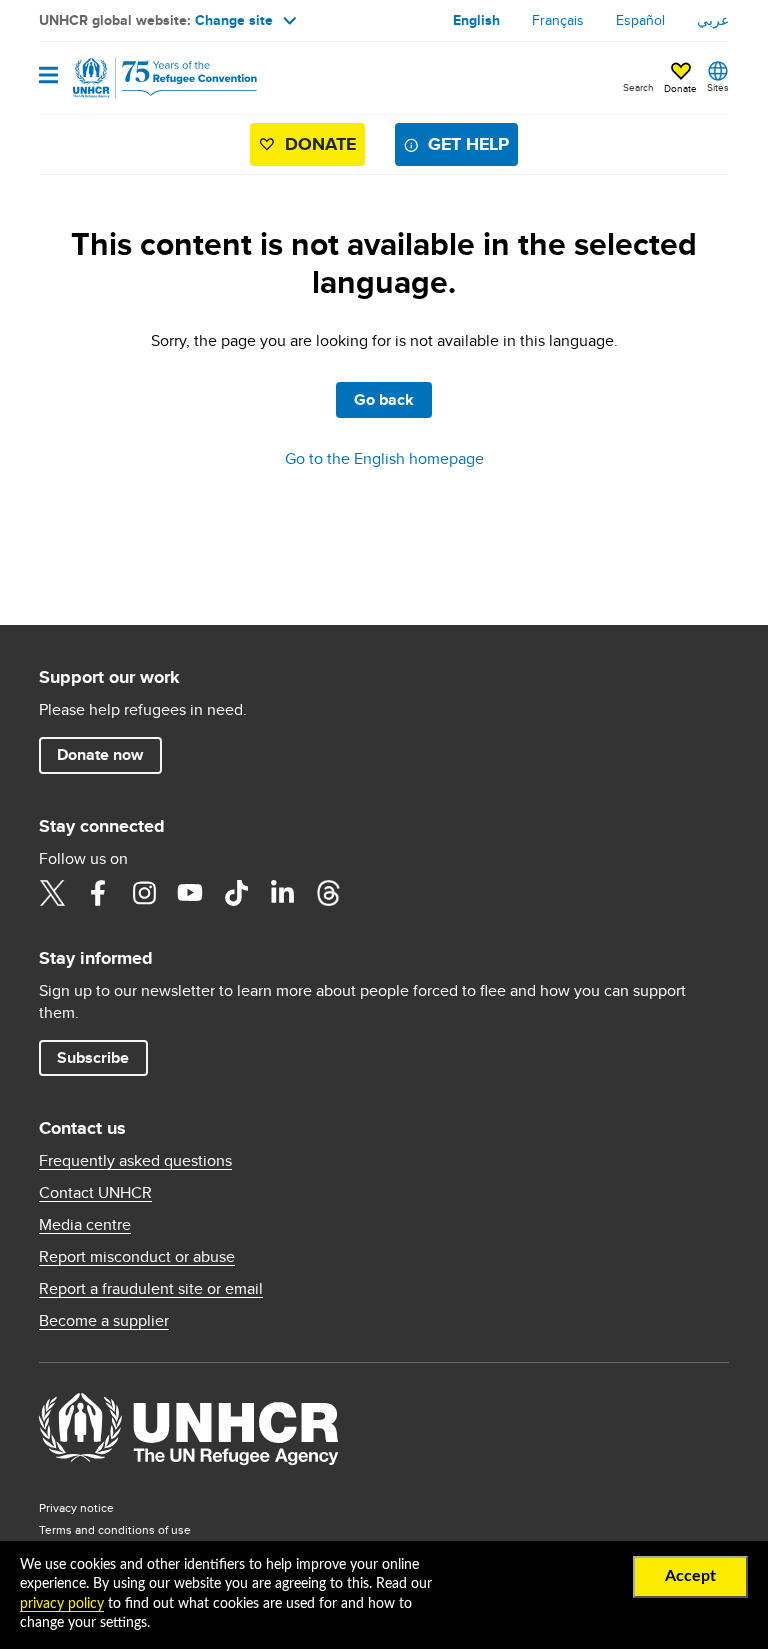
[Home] (141, 78)
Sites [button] (718, 87)
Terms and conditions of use (115, 1529)
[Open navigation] (48, 76)
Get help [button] (468, 144)
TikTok (236, 893)
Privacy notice (76, 1507)
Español (640, 20)
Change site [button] (234, 20)
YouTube (190, 893)
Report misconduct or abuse (137, 1257)
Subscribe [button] (93, 1057)
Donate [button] (680, 88)
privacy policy (62, 1604)
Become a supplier (104, 1321)
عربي (713, 20)
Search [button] (638, 87)
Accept (690, 1576)
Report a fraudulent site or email (151, 1289)
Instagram (144, 893)
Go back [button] (384, 399)
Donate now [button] (100, 754)
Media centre (85, 1225)
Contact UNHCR (95, 1193)
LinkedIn (282, 893)
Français (558, 20)
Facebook (98, 893)
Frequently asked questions (135, 1161)
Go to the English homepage (384, 458)
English (476, 20)
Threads (328, 893)
